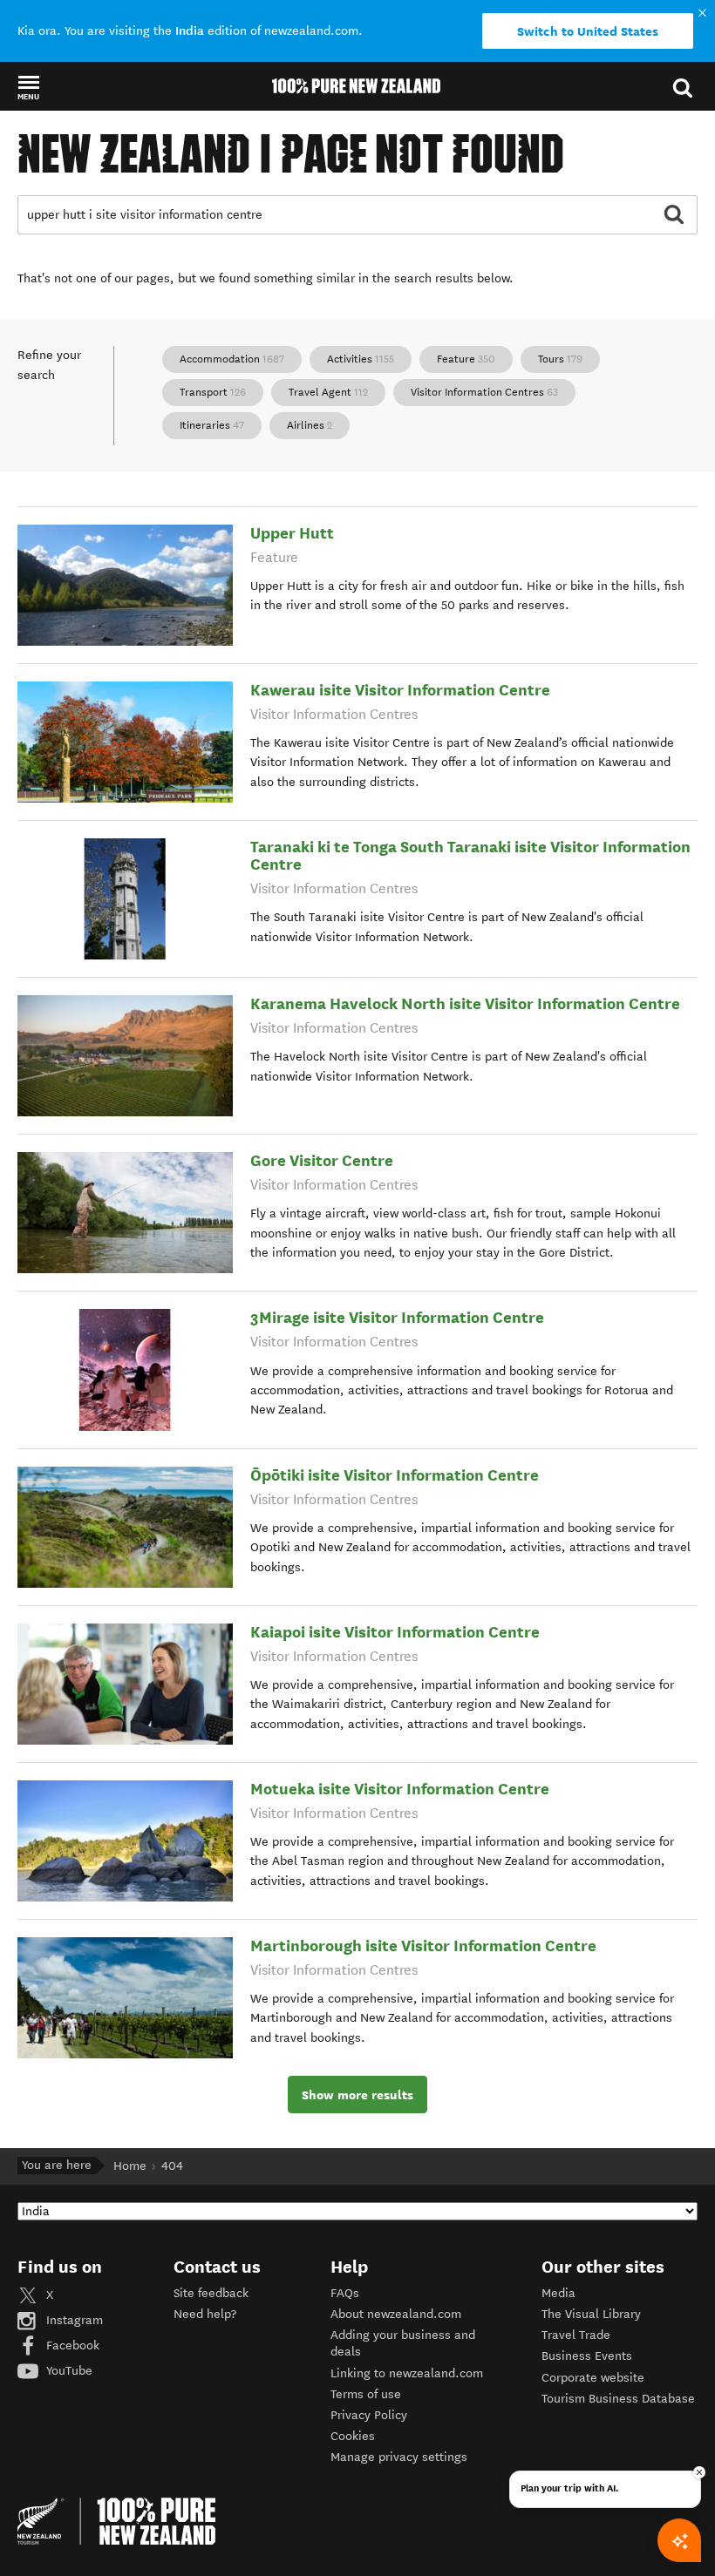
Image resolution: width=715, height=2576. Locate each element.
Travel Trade (576, 2335)
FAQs (345, 2293)
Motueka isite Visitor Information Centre (400, 1789)
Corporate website (593, 2378)
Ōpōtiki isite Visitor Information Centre (395, 1475)
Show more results (357, 2095)
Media (558, 2293)
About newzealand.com (396, 2314)
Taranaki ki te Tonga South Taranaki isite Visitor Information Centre (470, 855)
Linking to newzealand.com (407, 2373)
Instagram (73, 2320)
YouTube (68, 2371)
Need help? (205, 2314)
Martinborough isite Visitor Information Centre (423, 1946)
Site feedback (211, 2293)
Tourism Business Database (618, 2399)
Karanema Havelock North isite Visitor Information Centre (465, 1003)
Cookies (353, 2436)
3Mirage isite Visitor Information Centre (397, 1317)
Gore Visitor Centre (322, 1160)
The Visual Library (591, 2314)
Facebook (71, 2346)
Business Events (587, 2356)
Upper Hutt (292, 533)
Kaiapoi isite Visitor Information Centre (395, 1632)
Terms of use (366, 2394)
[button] (28, 87)
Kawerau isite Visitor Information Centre (400, 690)
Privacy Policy (369, 2415)
